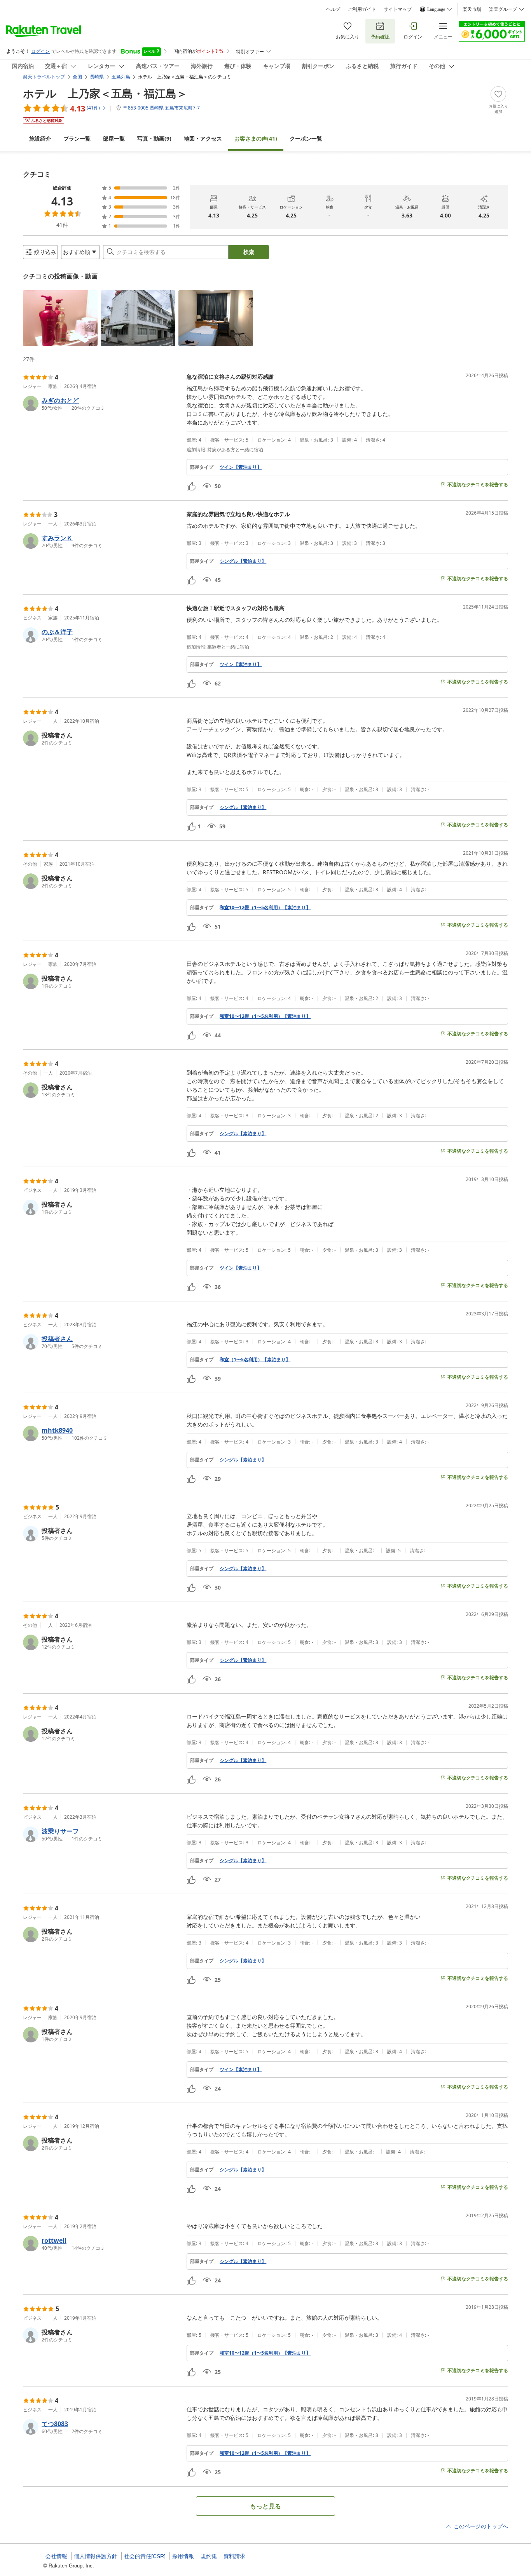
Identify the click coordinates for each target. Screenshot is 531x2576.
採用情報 (183, 2556)
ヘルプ (333, 9)
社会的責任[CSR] (145, 2556)
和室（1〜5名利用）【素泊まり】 (255, 1360)
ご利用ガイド (362, 9)
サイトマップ (398, 9)
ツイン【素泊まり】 (241, 467)
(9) (154, 138)
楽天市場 (472, 9)
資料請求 (234, 2556)
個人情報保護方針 (96, 2556)
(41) (256, 138)
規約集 (209, 2556)
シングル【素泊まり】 (243, 561)
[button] (60, 318)
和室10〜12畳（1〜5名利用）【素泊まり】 (265, 908)
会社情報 (56, 2556)
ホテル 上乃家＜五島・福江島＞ (105, 93)
